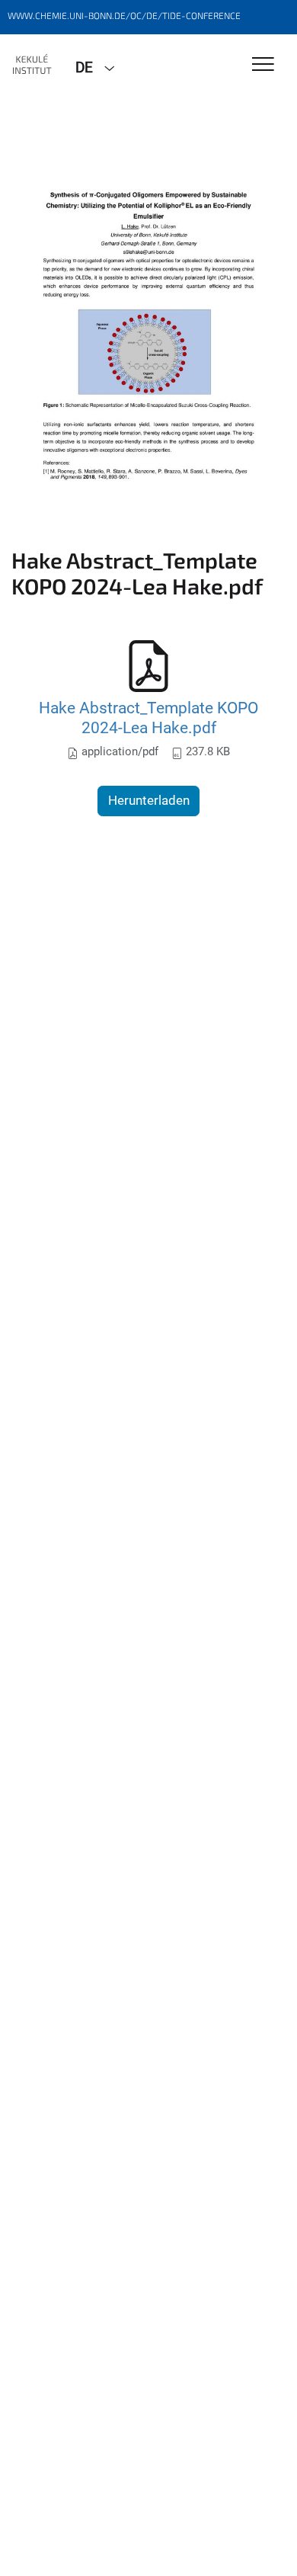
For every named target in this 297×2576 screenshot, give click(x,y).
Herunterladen (149, 800)
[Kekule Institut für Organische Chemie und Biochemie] (32, 66)
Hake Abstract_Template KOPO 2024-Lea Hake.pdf (148, 718)
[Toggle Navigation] (263, 65)
